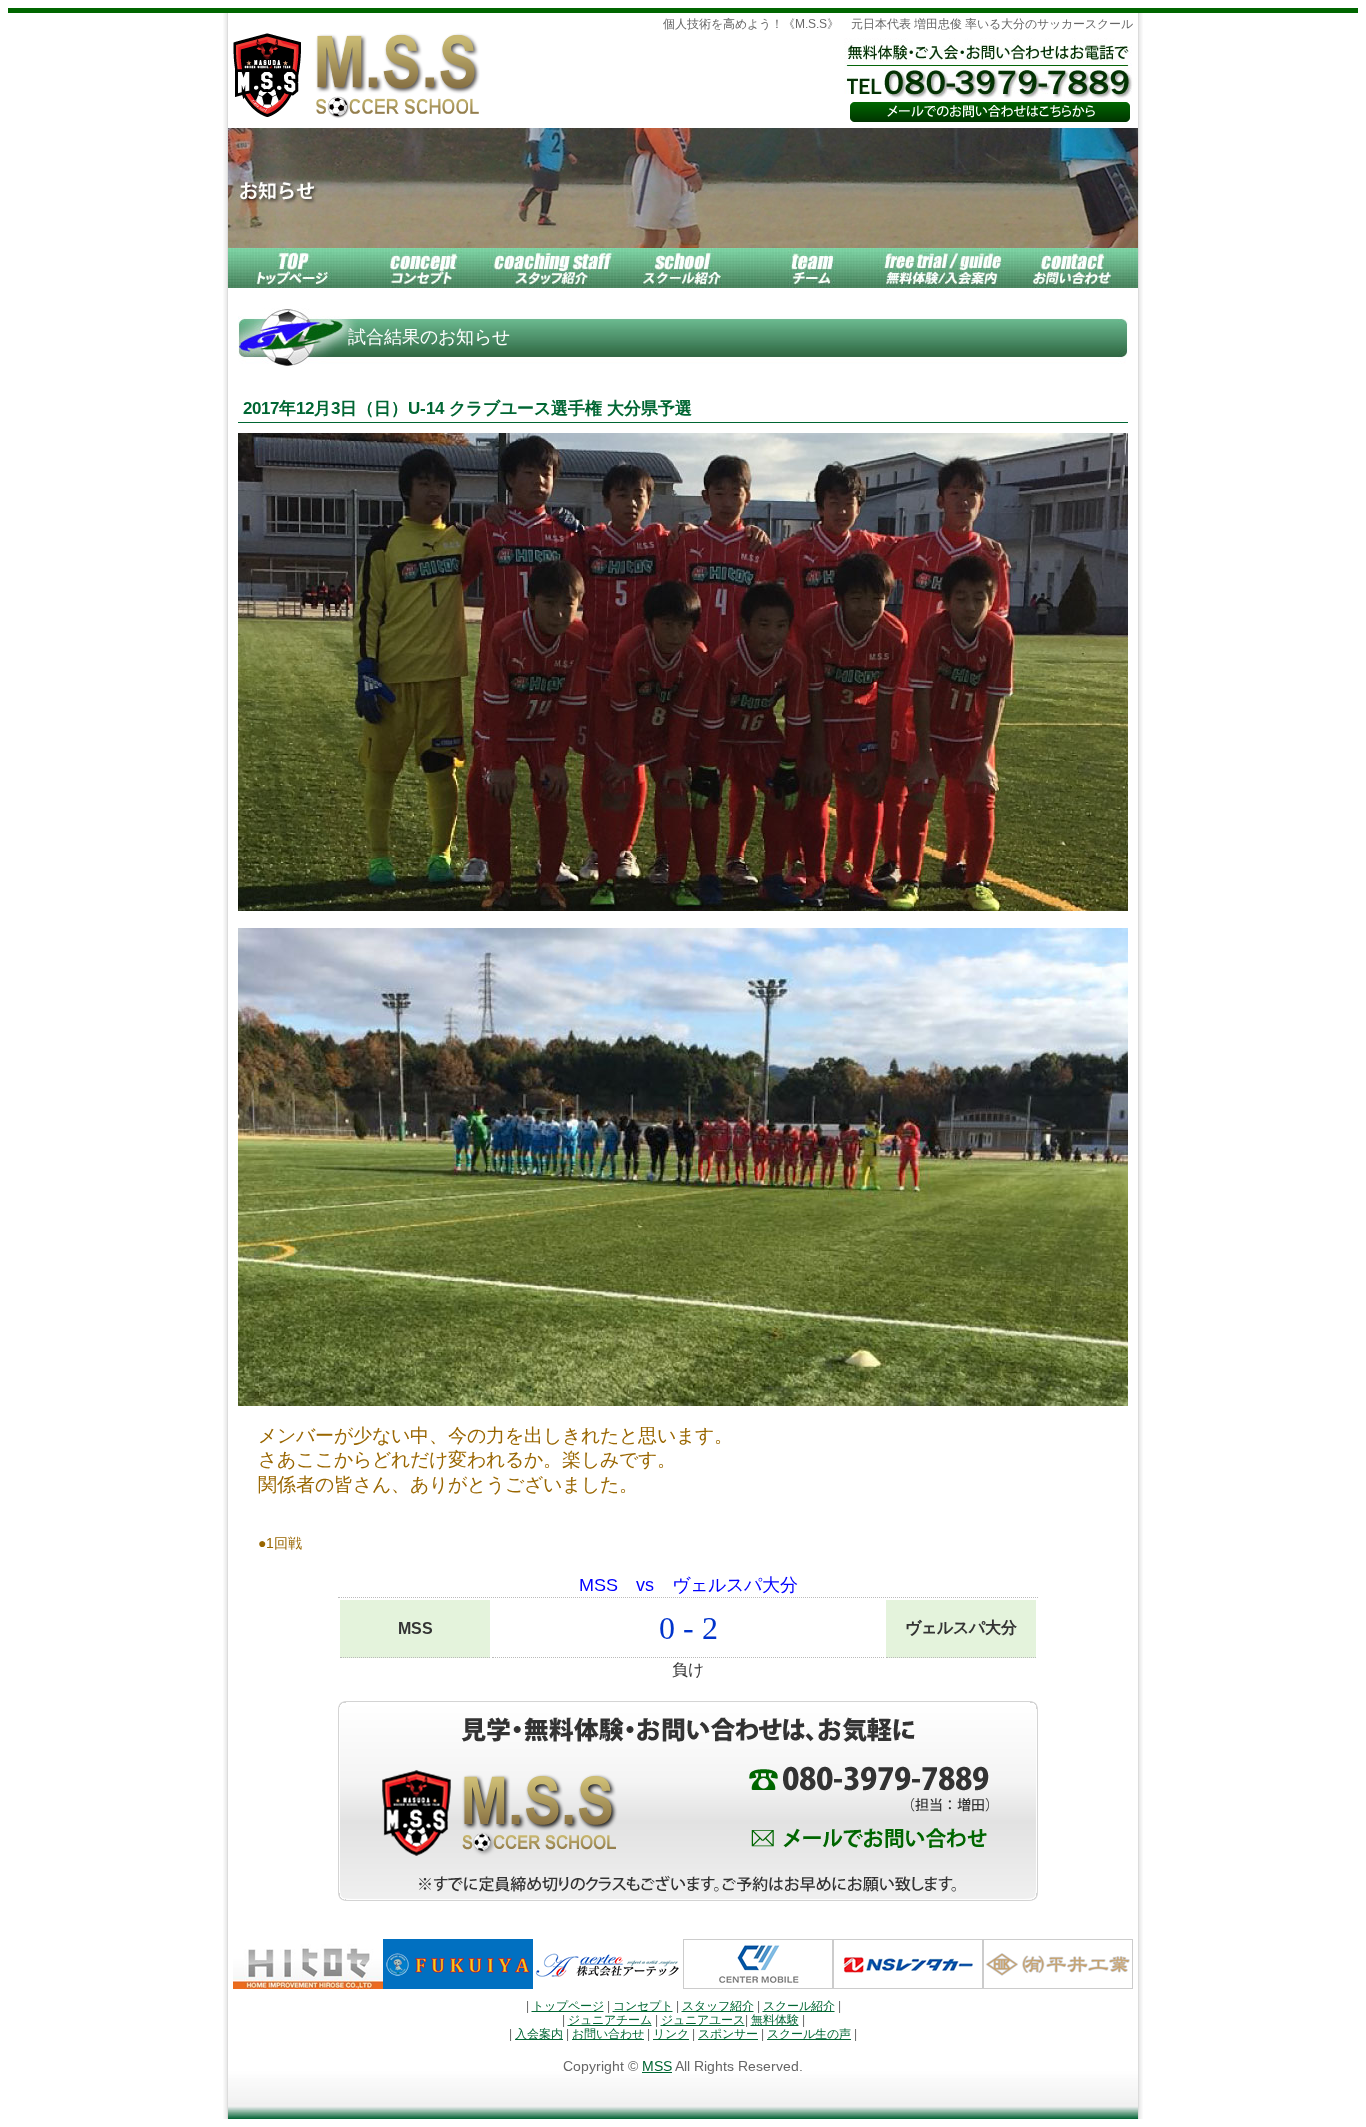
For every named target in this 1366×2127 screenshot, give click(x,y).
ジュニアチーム (610, 2020)
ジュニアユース (703, 2020)
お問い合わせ (608, 2034)
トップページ (568, 2006)
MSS (657, 2066)
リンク (671, 2034)
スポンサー (728, 2034)
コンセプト (643, 2006)
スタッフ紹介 (718, 2006)
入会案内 (539, 2034)
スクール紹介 (799, 2006)
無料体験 (775, 2020)
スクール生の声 (809, 2034)
